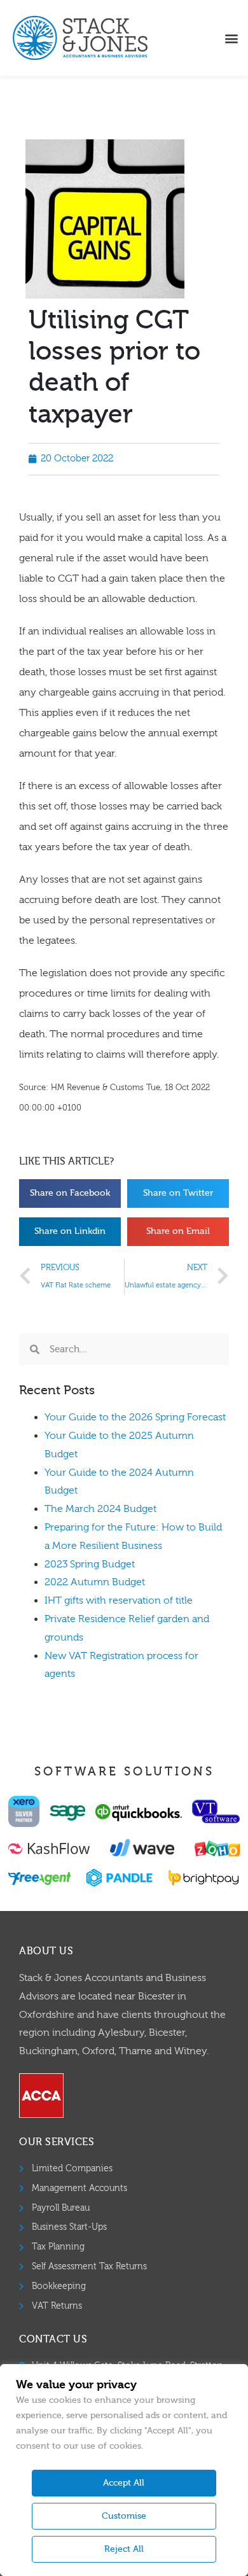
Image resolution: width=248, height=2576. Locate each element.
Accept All (124, 2483)
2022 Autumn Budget (95, 1582)
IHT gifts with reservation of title (119, 1600)
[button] (231, 38)
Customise (124, 2516)
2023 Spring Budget (90, 1564)
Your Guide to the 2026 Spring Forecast (135, 1417)
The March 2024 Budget (100, 1509)
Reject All (124, 2549)
